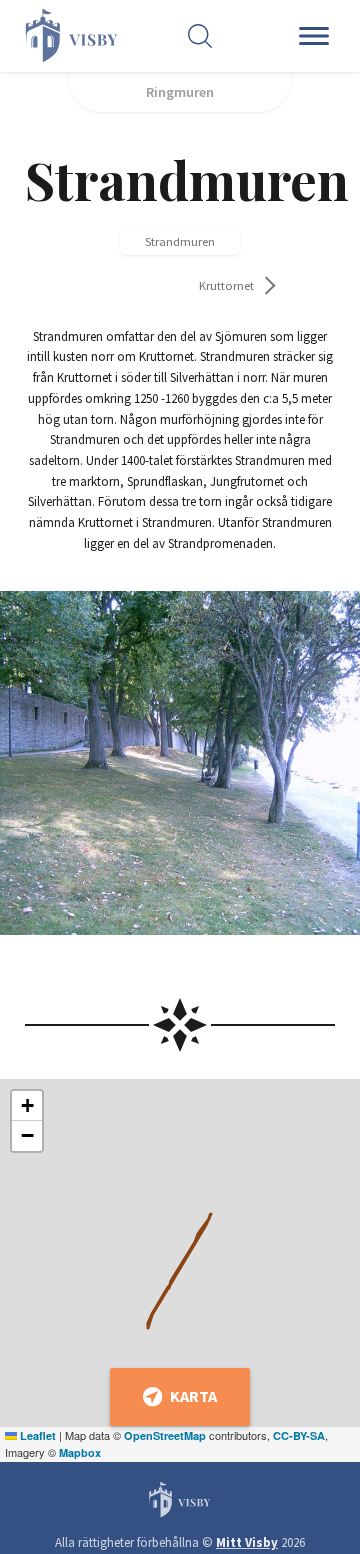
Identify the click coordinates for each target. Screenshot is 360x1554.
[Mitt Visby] (63, 36)
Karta (193, 1396)
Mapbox (80, 1452)
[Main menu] (317, 36)
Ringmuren (180, 92)
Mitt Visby (247, 1542)
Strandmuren (180, 241)
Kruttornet (226, 285)
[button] (27, 1106)
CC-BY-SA (299, 1435)
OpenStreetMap (165, 1435)
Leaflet (36, 1435)
